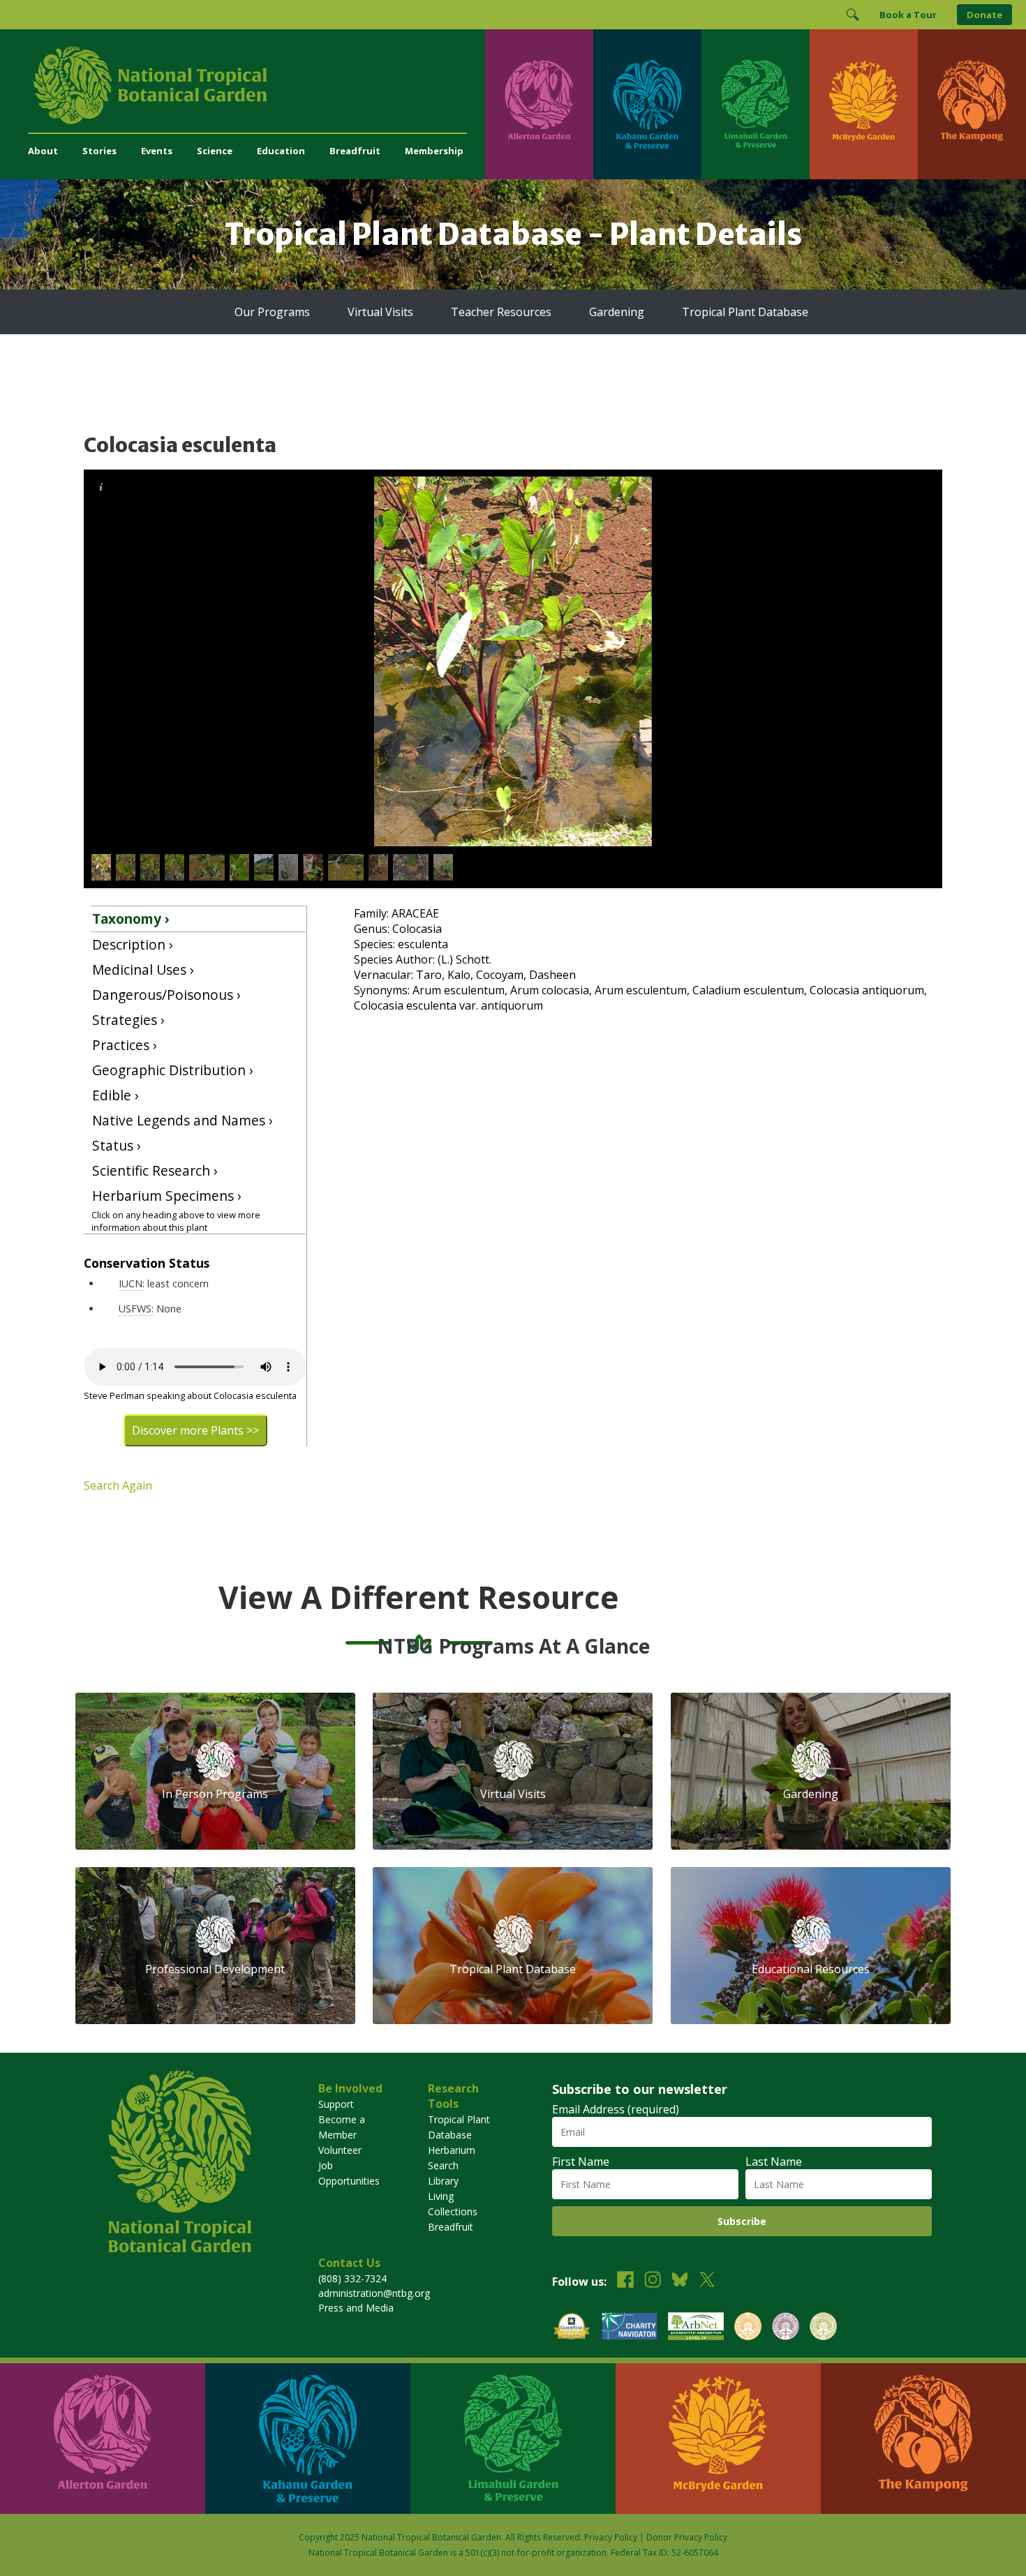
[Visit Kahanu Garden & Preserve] (647, 104)
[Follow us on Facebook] (625, 2281)
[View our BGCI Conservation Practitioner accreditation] (786, 2328)
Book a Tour (908, 15)
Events (157, 151)
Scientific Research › (155, 1170)
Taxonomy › (131, 919)
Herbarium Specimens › (167, 1196)
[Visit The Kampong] (972, 104)
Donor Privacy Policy (687, 2537)
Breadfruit (355, 151)
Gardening (617, 312)
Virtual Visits (380, 312)
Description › (133, 944)
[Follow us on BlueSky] (680, 2281)
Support (336, 2104)
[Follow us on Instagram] (653, 2281)
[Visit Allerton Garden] (539, 104)
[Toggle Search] (852, 15)
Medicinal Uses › (143, 969)
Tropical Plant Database (745, 312)
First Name (581, 2162)
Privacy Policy (611, 2537)
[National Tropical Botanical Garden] (256, 85)
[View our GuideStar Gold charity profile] (572, 2328)
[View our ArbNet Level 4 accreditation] (696, 2328)
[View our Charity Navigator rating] (630, 2328)
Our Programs (272, 312)
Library (443, 2181)
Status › (117, 1145)
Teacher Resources (501, 312)
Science (215, 151)
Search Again (118, 1485)
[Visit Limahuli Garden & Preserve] (756, 104)
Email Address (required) (616, 2109)
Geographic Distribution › (173, 1070)
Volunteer (340, 2150)
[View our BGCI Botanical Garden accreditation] (748, 2328)
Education (281, 151)
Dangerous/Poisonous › (166, 995)
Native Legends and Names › (183, 1120)
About (43, 151)
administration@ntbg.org (374, 2293)
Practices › (125, 1045)
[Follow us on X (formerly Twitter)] (707, 2281)
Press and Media (356, 2308)
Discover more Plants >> (195, 1430)
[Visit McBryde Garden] (864, 104)
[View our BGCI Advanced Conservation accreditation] (823, 2328)
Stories (99, 151)
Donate (984, 15)
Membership (434, 151)
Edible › (116, 1095)
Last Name (774, 2162)
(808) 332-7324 (352, 2278)
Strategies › (128, 1020)
